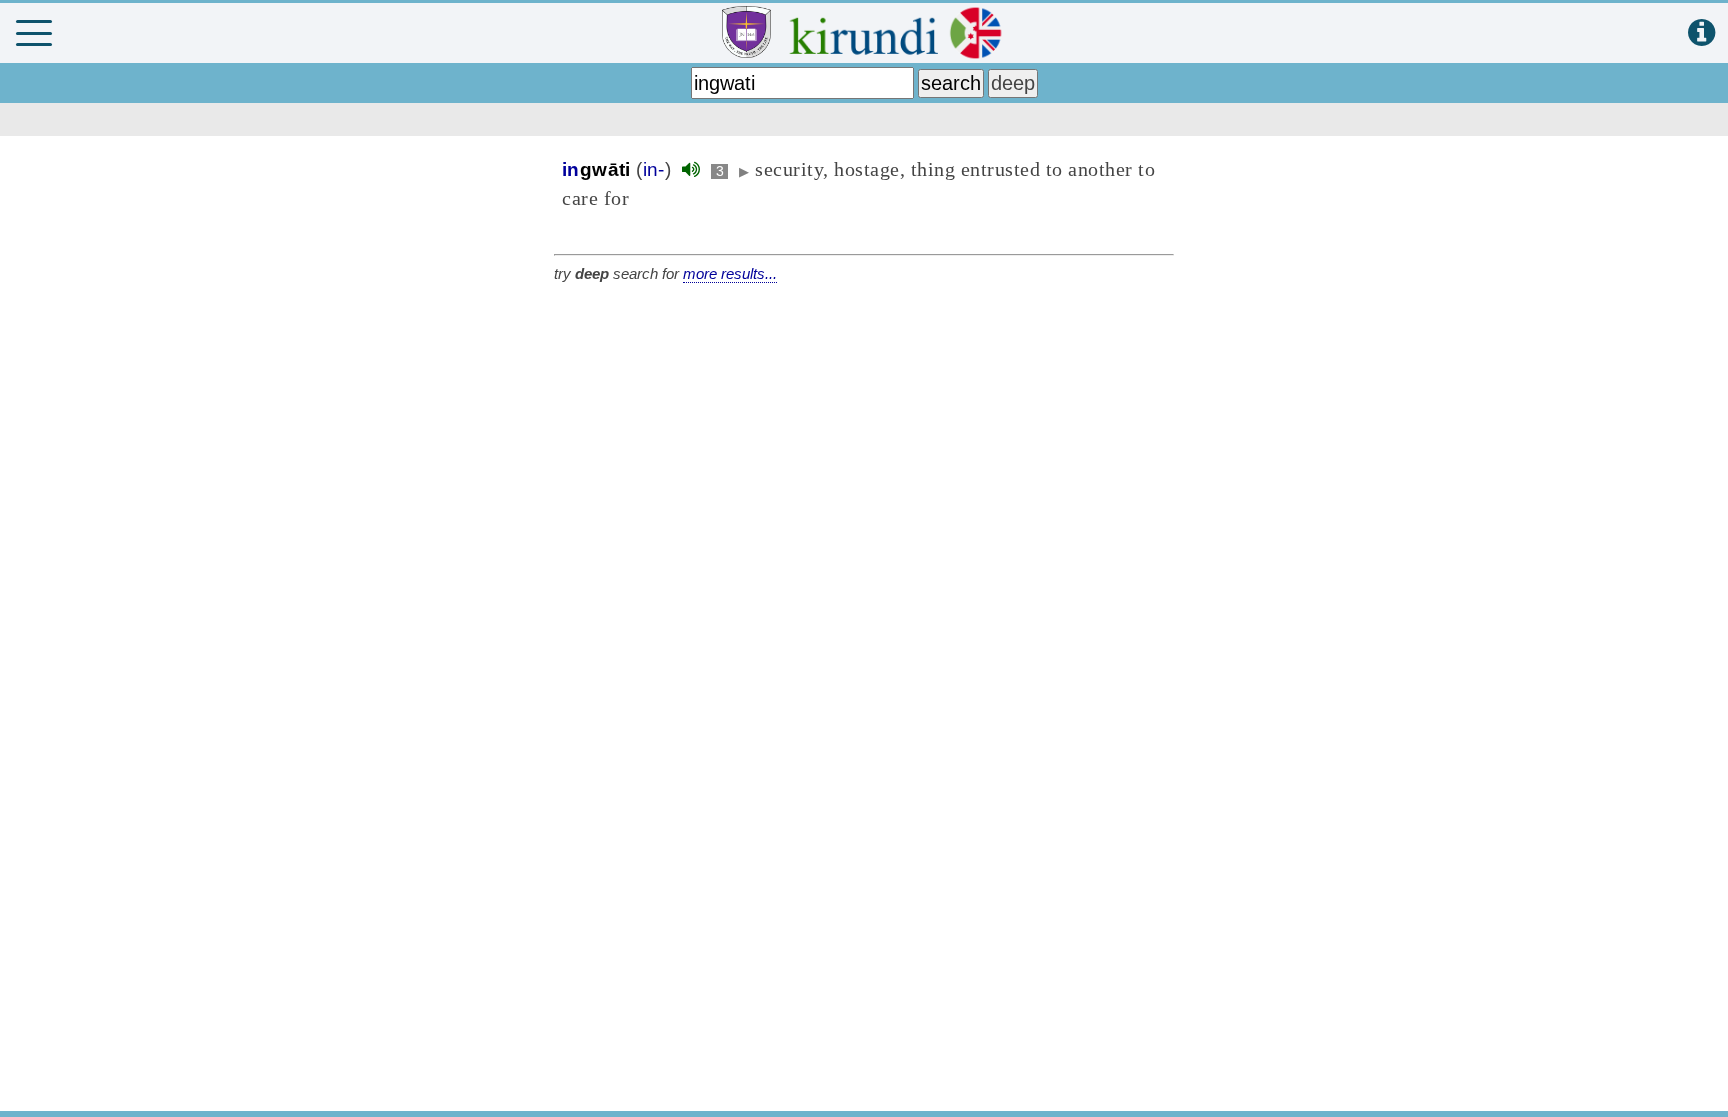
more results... (730, 273)
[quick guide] (1701, 33)
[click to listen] (691, 169)
